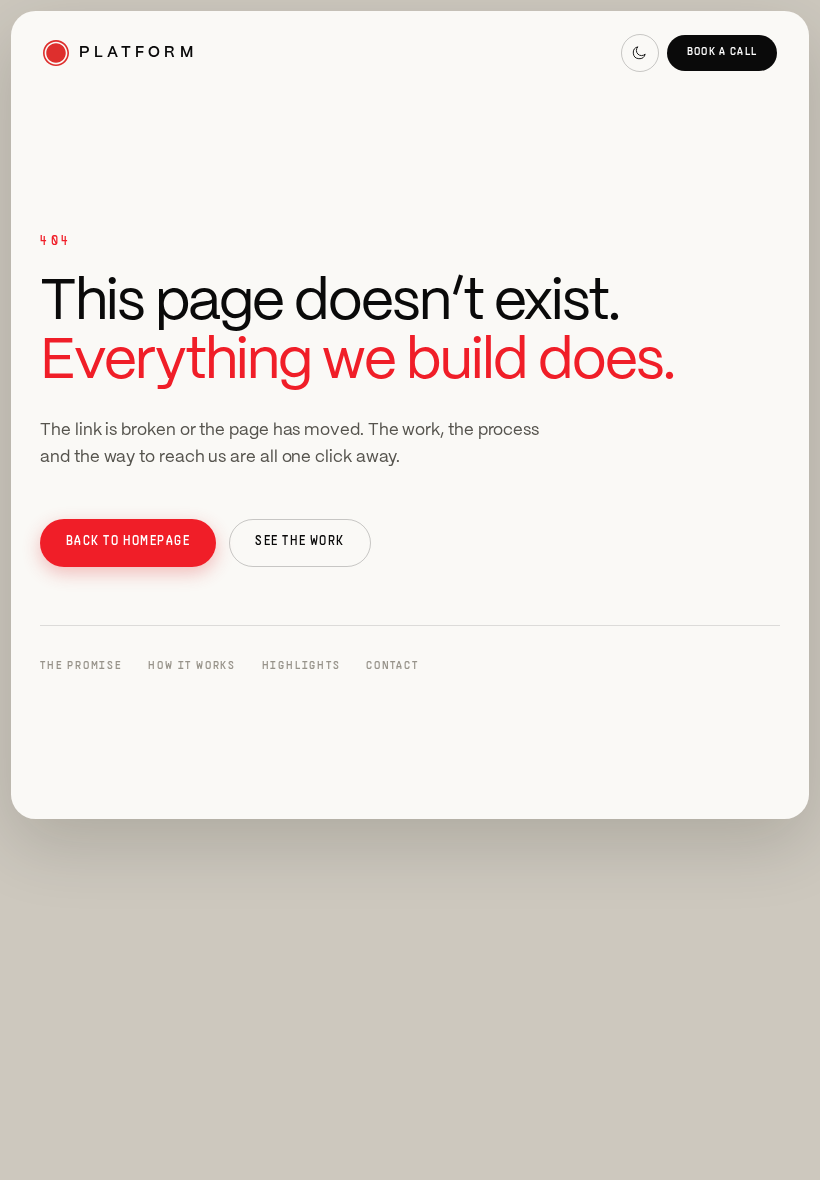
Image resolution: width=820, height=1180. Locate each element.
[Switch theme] (640, 53)
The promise (81, 666)
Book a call (722, 52)
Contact (392, 666)
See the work (299, 542)
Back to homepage (128, 542)
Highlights (301, 666)
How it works (192, 666)
